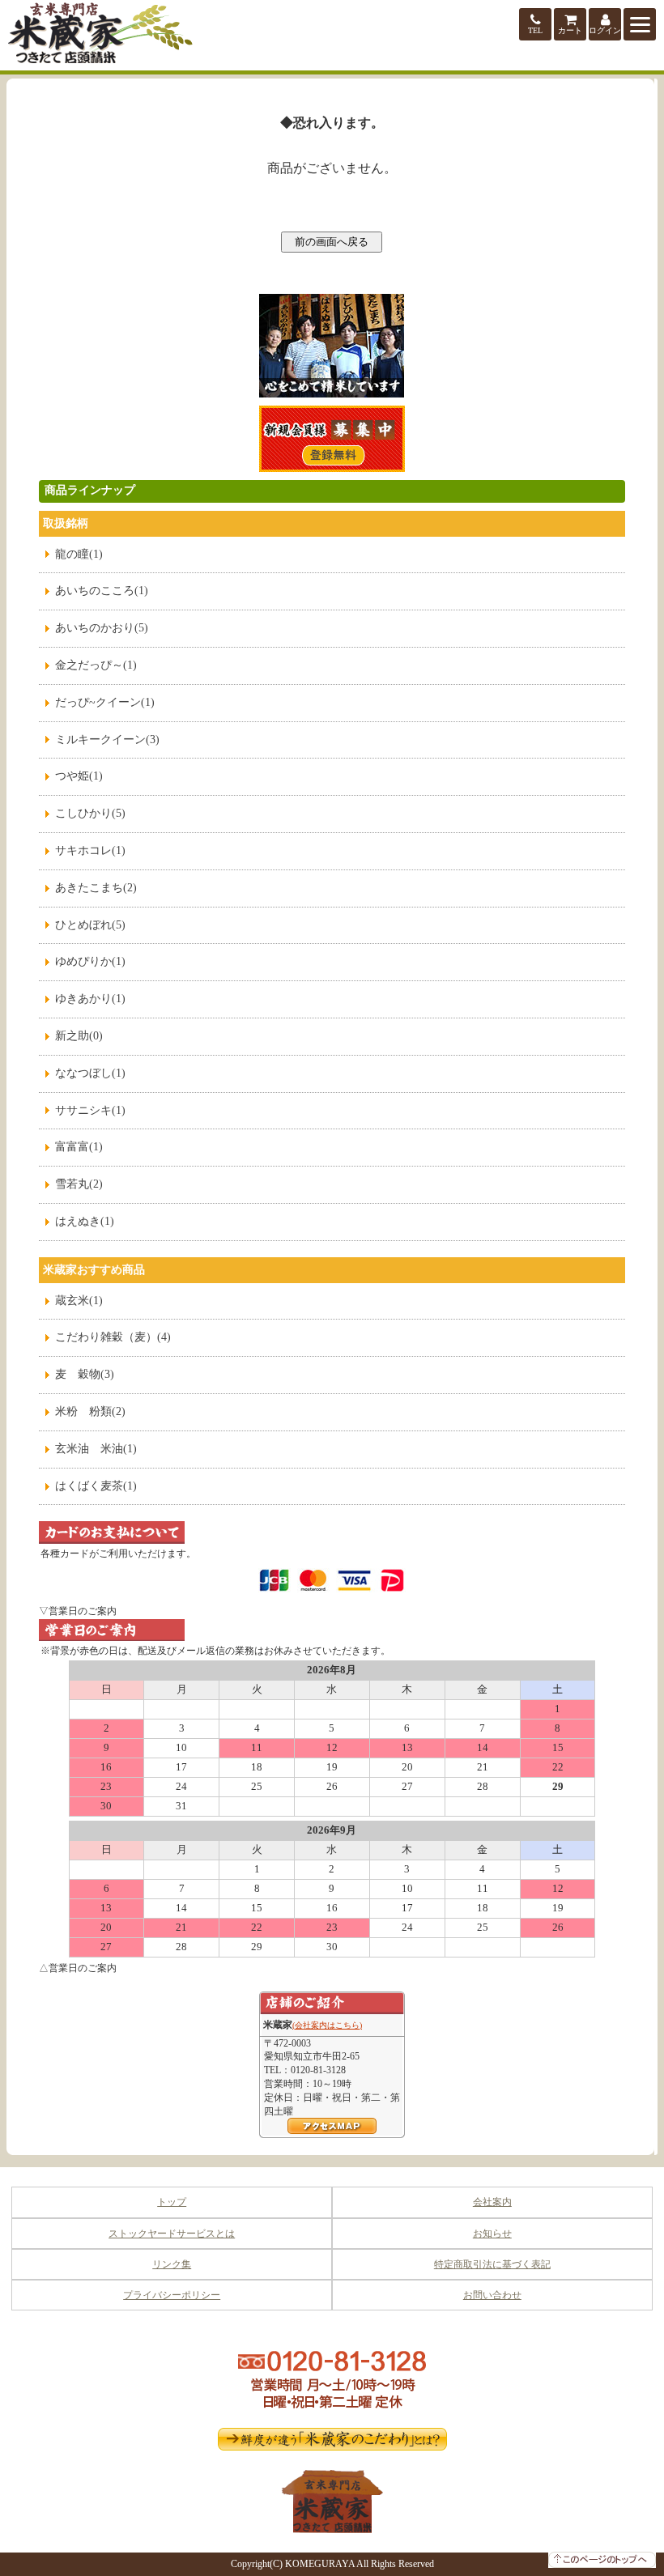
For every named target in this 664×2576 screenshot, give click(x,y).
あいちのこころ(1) (102, 591)
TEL (535, 30)
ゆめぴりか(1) (90, 961)
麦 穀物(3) (85, 1374)
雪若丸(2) (79, 1184)
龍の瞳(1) (79, 554)
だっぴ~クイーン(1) (105, 702)
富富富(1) (79, 1147)
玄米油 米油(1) (96, 1449)
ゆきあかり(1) (90, 999)
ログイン (605, 30)
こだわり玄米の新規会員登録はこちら (332, 439)
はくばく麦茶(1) (96, 1486)
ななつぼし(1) (90, 1073)
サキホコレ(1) (90, 850)
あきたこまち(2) (96, 888)
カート (570, 30)
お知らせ (492, 2234)
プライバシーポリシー (172, 2295)
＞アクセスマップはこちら (332, 2126)
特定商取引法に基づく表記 (492, 2264)
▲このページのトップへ (602, 2560)
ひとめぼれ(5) (90, 925)
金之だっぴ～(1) (96, 665)
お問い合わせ (492, 2295)
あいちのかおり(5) (102, 628)
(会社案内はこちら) (327, 2025)
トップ (172, 2202)
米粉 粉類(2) (90, 1411)
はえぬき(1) (85, 1221)
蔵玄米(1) (79, 1301)
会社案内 (492, 2202)
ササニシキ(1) (90, 1110)
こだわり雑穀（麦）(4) (113, 1337)
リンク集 (172, 2264)
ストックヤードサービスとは (172, 2234)
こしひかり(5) (90, 813)
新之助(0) (79, 1036)
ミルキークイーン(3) (107, 740)
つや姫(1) (79, 776)
